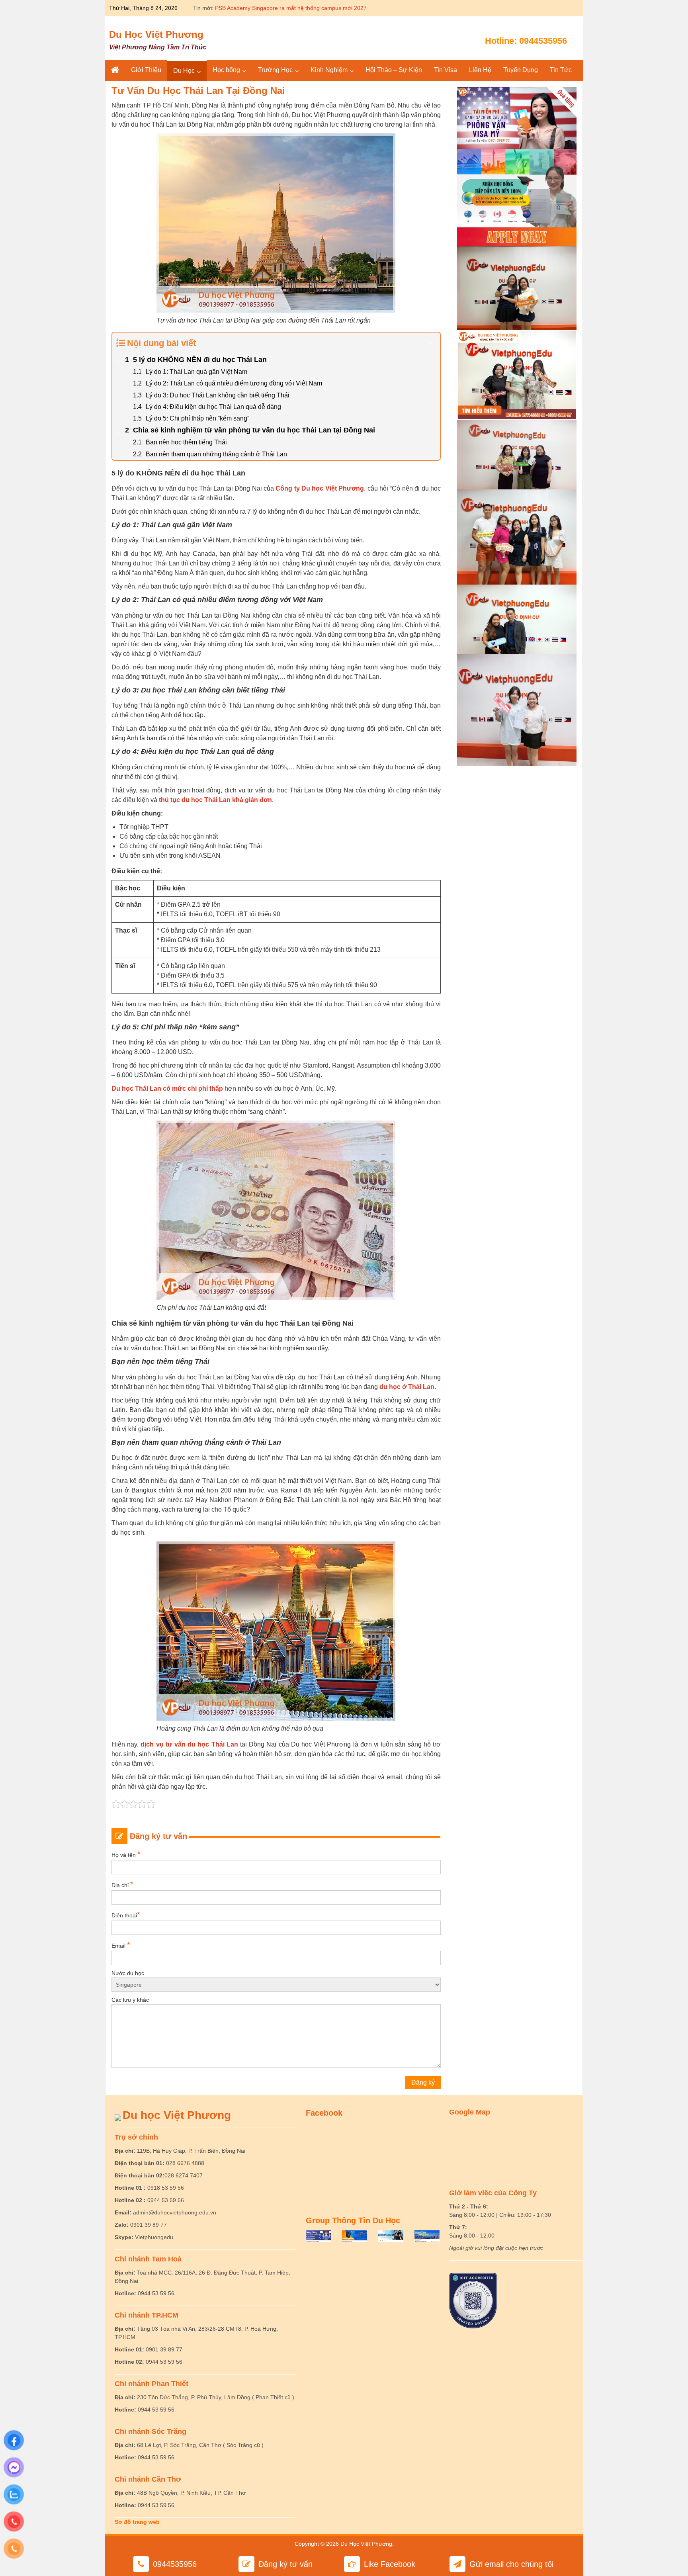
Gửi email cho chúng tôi (511, 2564)
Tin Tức (561, 70)
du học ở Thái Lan (407, 1387)
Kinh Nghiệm (329, 70)
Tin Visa (446, 70)
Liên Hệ (480, 70)
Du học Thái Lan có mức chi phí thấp (167, 1088)
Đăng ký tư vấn (285, 2564)
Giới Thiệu (146, 70)
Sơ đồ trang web (137, 2522)
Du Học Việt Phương (156, 34)
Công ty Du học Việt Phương (320, 488)
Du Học (184, 71)
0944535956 (543, 41)
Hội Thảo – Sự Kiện (394, 70)
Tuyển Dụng (521, 70)
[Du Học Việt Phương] (115, 70)
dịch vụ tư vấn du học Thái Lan (189, 1744)
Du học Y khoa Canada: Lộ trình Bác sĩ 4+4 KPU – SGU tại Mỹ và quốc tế (308, 8)
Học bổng (226, 70)
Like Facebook (390, 2564)
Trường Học (275, 70)
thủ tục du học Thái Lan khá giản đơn (215, 800)
